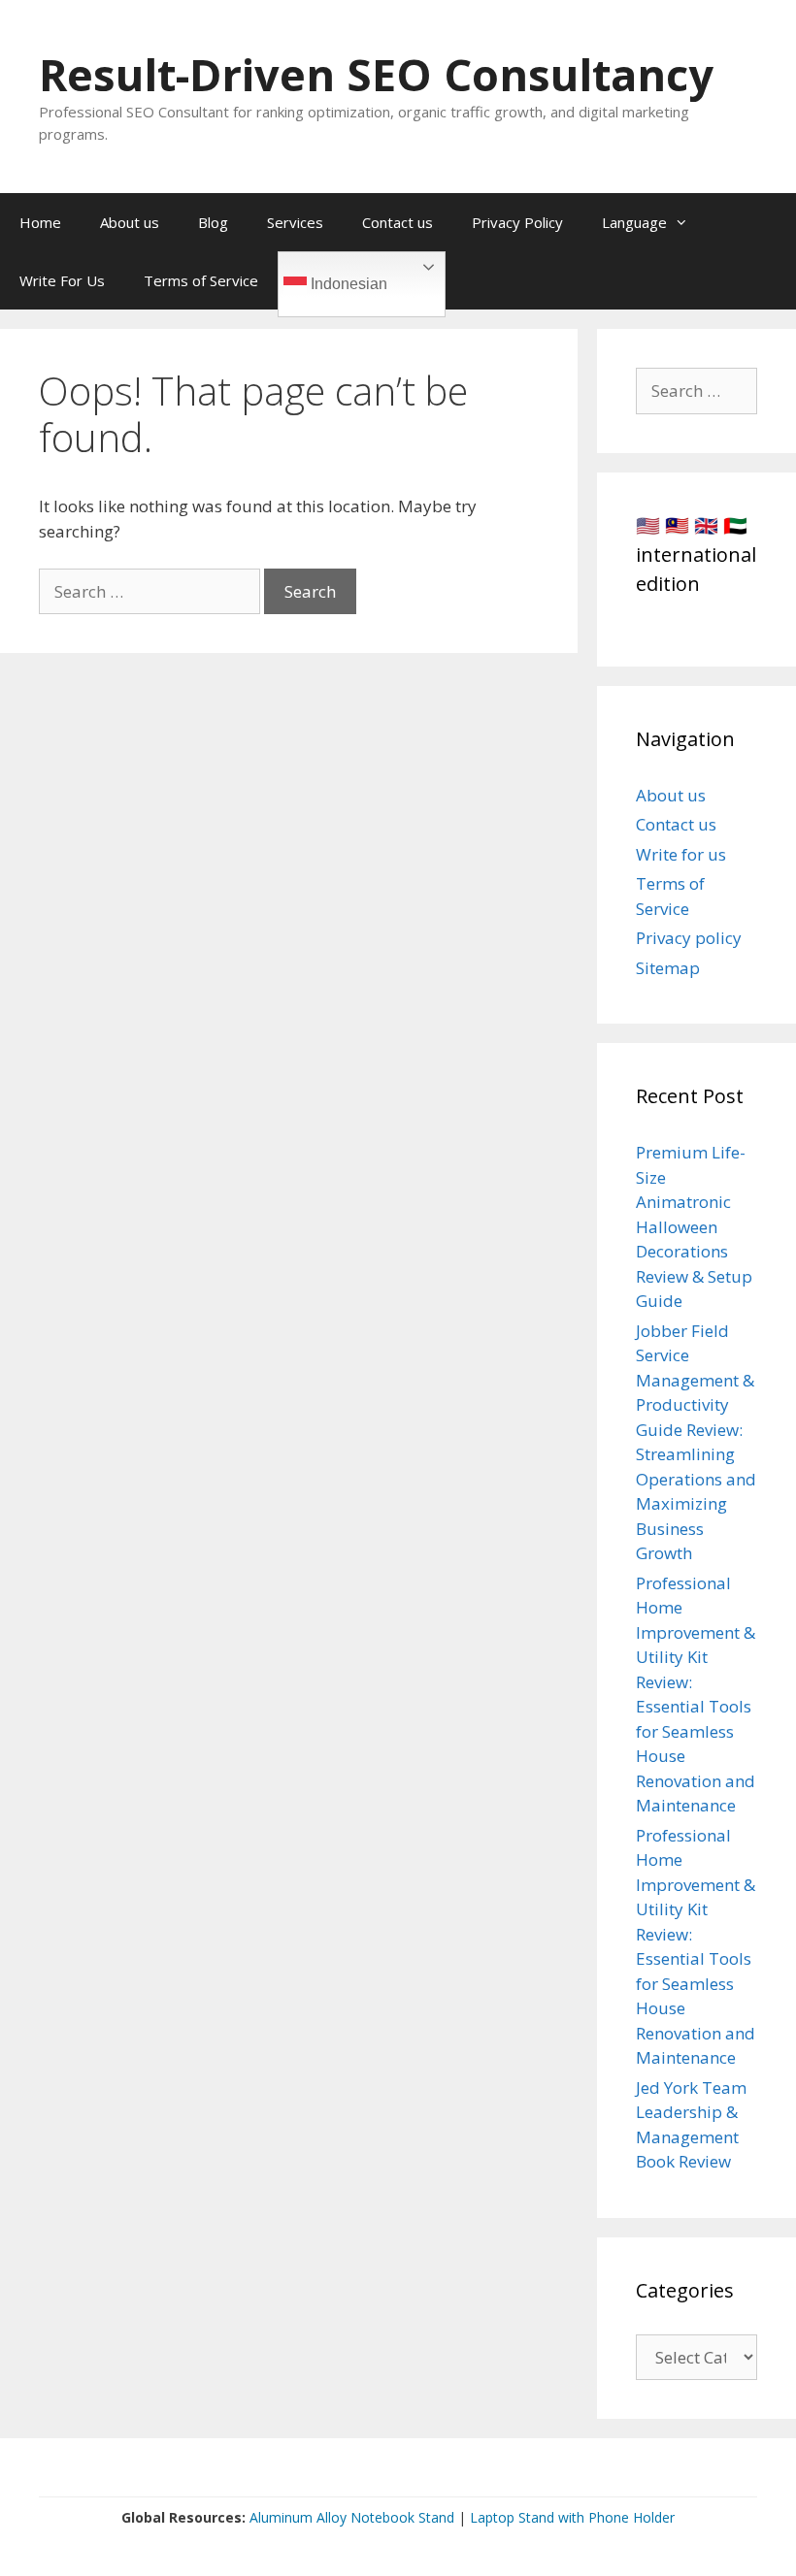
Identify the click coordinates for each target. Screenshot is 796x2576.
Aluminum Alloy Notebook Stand (352, 2517)
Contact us (398, 222)
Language (634, 222)
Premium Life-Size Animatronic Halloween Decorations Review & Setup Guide (694, 1226)
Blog (213, 222)
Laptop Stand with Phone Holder (572, 2517)
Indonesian (347, 284)
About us (130, 222)
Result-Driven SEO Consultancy (376, 74)
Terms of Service (201, 280)
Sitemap (668, 968)
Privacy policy (689, 938)
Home (40, 222)
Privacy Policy (517, 222)
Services (295, 222)
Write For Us (62, 280)
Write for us (681, 854)
